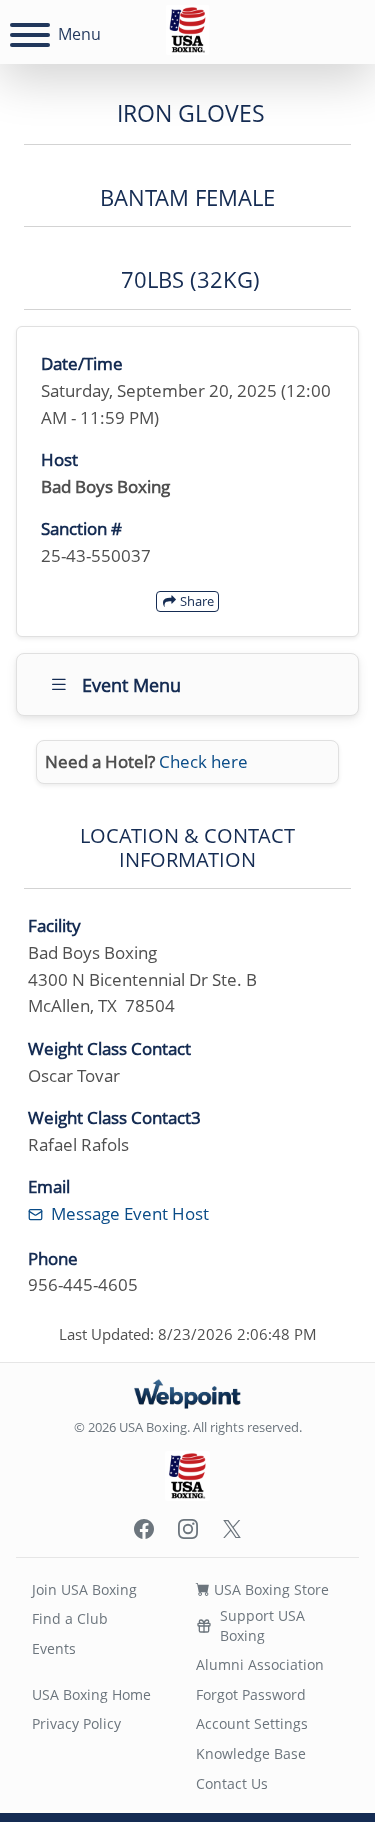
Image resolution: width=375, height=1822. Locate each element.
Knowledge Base (251, 1753)
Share (195, 601)
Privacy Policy (76, 1723)
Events (54, 1648)
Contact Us (232, 1783)
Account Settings (252, 1723)
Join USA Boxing (84, 1589)
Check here (203, 761)
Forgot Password (251, 1694)
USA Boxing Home (91, 1694)
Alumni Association (260, 1664)
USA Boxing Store (269, 1589)
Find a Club (70, 1618)
